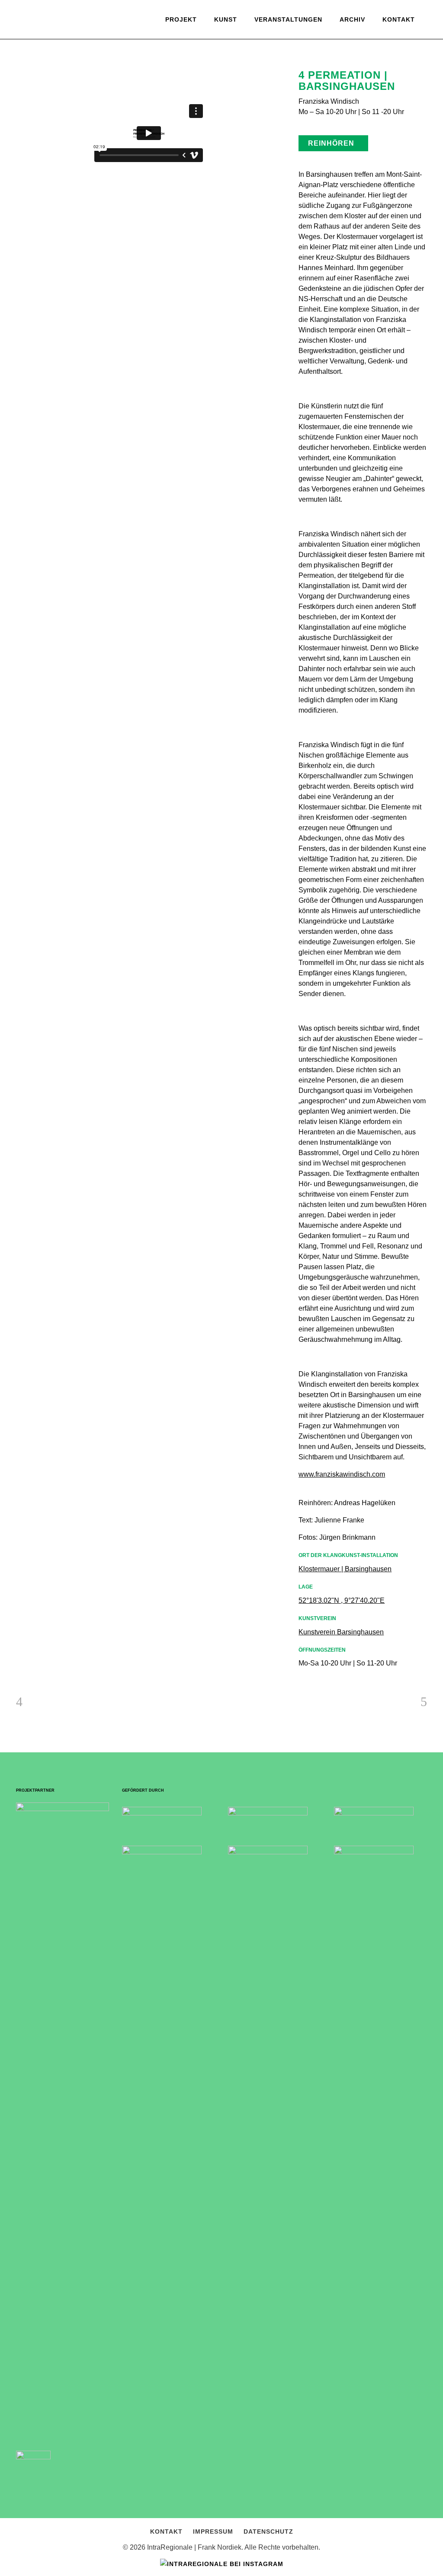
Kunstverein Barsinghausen (341, 1632)
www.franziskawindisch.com (342, 1474)
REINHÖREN (331, 143)
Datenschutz (268, 2531)
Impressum (213, 2531)
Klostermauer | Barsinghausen (345, 1569)
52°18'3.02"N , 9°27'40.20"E (342, 1600)
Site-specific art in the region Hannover (70, 46)
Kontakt (166, 2531)
